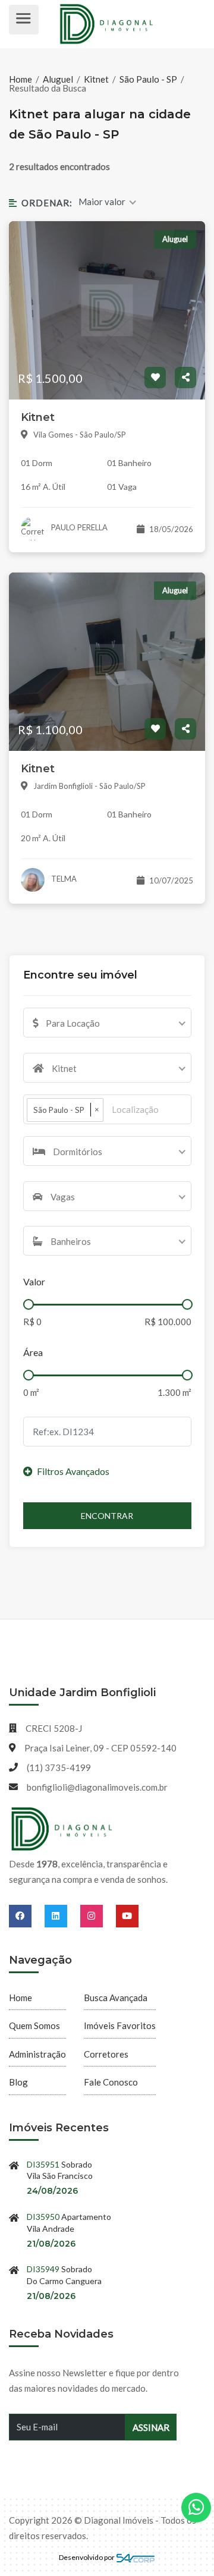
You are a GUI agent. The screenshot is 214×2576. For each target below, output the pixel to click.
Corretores (106, 2054)
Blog (18, 2082)
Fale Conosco (111, 2082)
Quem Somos (34, 2025)
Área (33, 1352)
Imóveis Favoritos (120, 2025)
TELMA (63, 879)
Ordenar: (47, 203)
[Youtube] (127, 1916)
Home (21, 79)
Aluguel (58, 79)
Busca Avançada (116, 1998)
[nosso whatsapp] (196, 2508)
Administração (37, 2054)
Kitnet (96, 79)
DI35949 (43, 2269)
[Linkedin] (62, 1916)
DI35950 (43, 2217)
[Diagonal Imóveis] (62, 1829)
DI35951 (43, 2164)
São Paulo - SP (148, 79)
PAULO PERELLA (78, 527)
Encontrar (107, 1516)
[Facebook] (27, 1916)
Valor (34, 1281)
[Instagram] (98, 1916)
